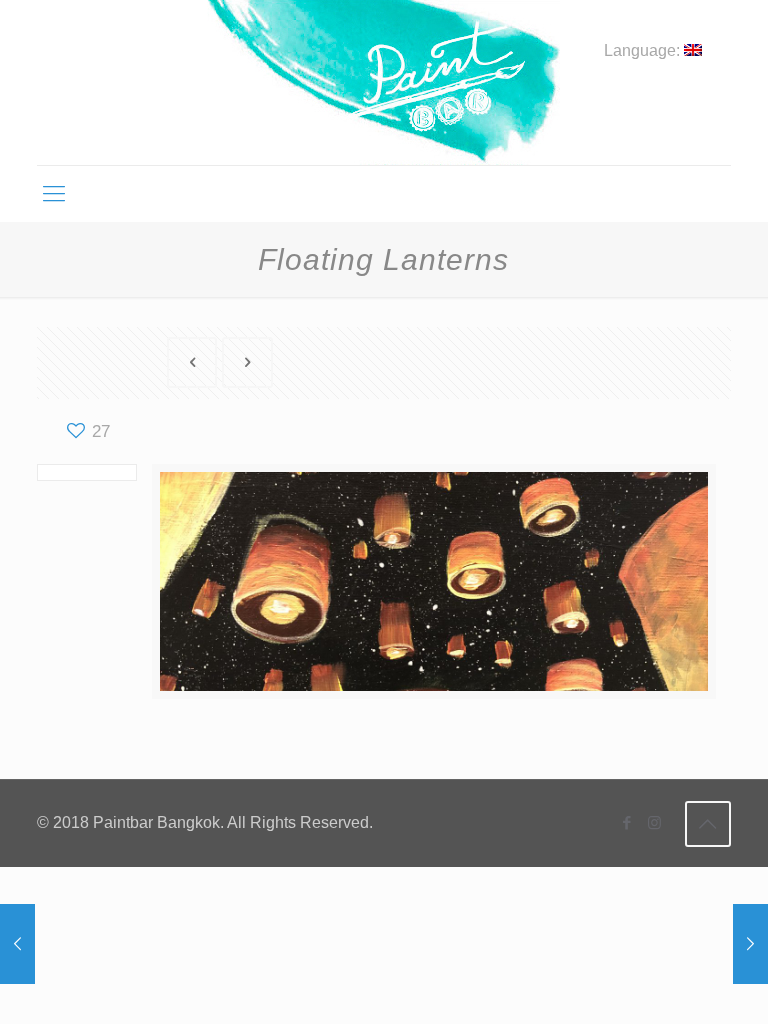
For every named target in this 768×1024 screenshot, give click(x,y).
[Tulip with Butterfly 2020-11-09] (750, 944)
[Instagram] (654, 822)
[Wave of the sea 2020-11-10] (17, 944)
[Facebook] (627, 822)
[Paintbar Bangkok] (383, 82)
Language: (644, 51)
